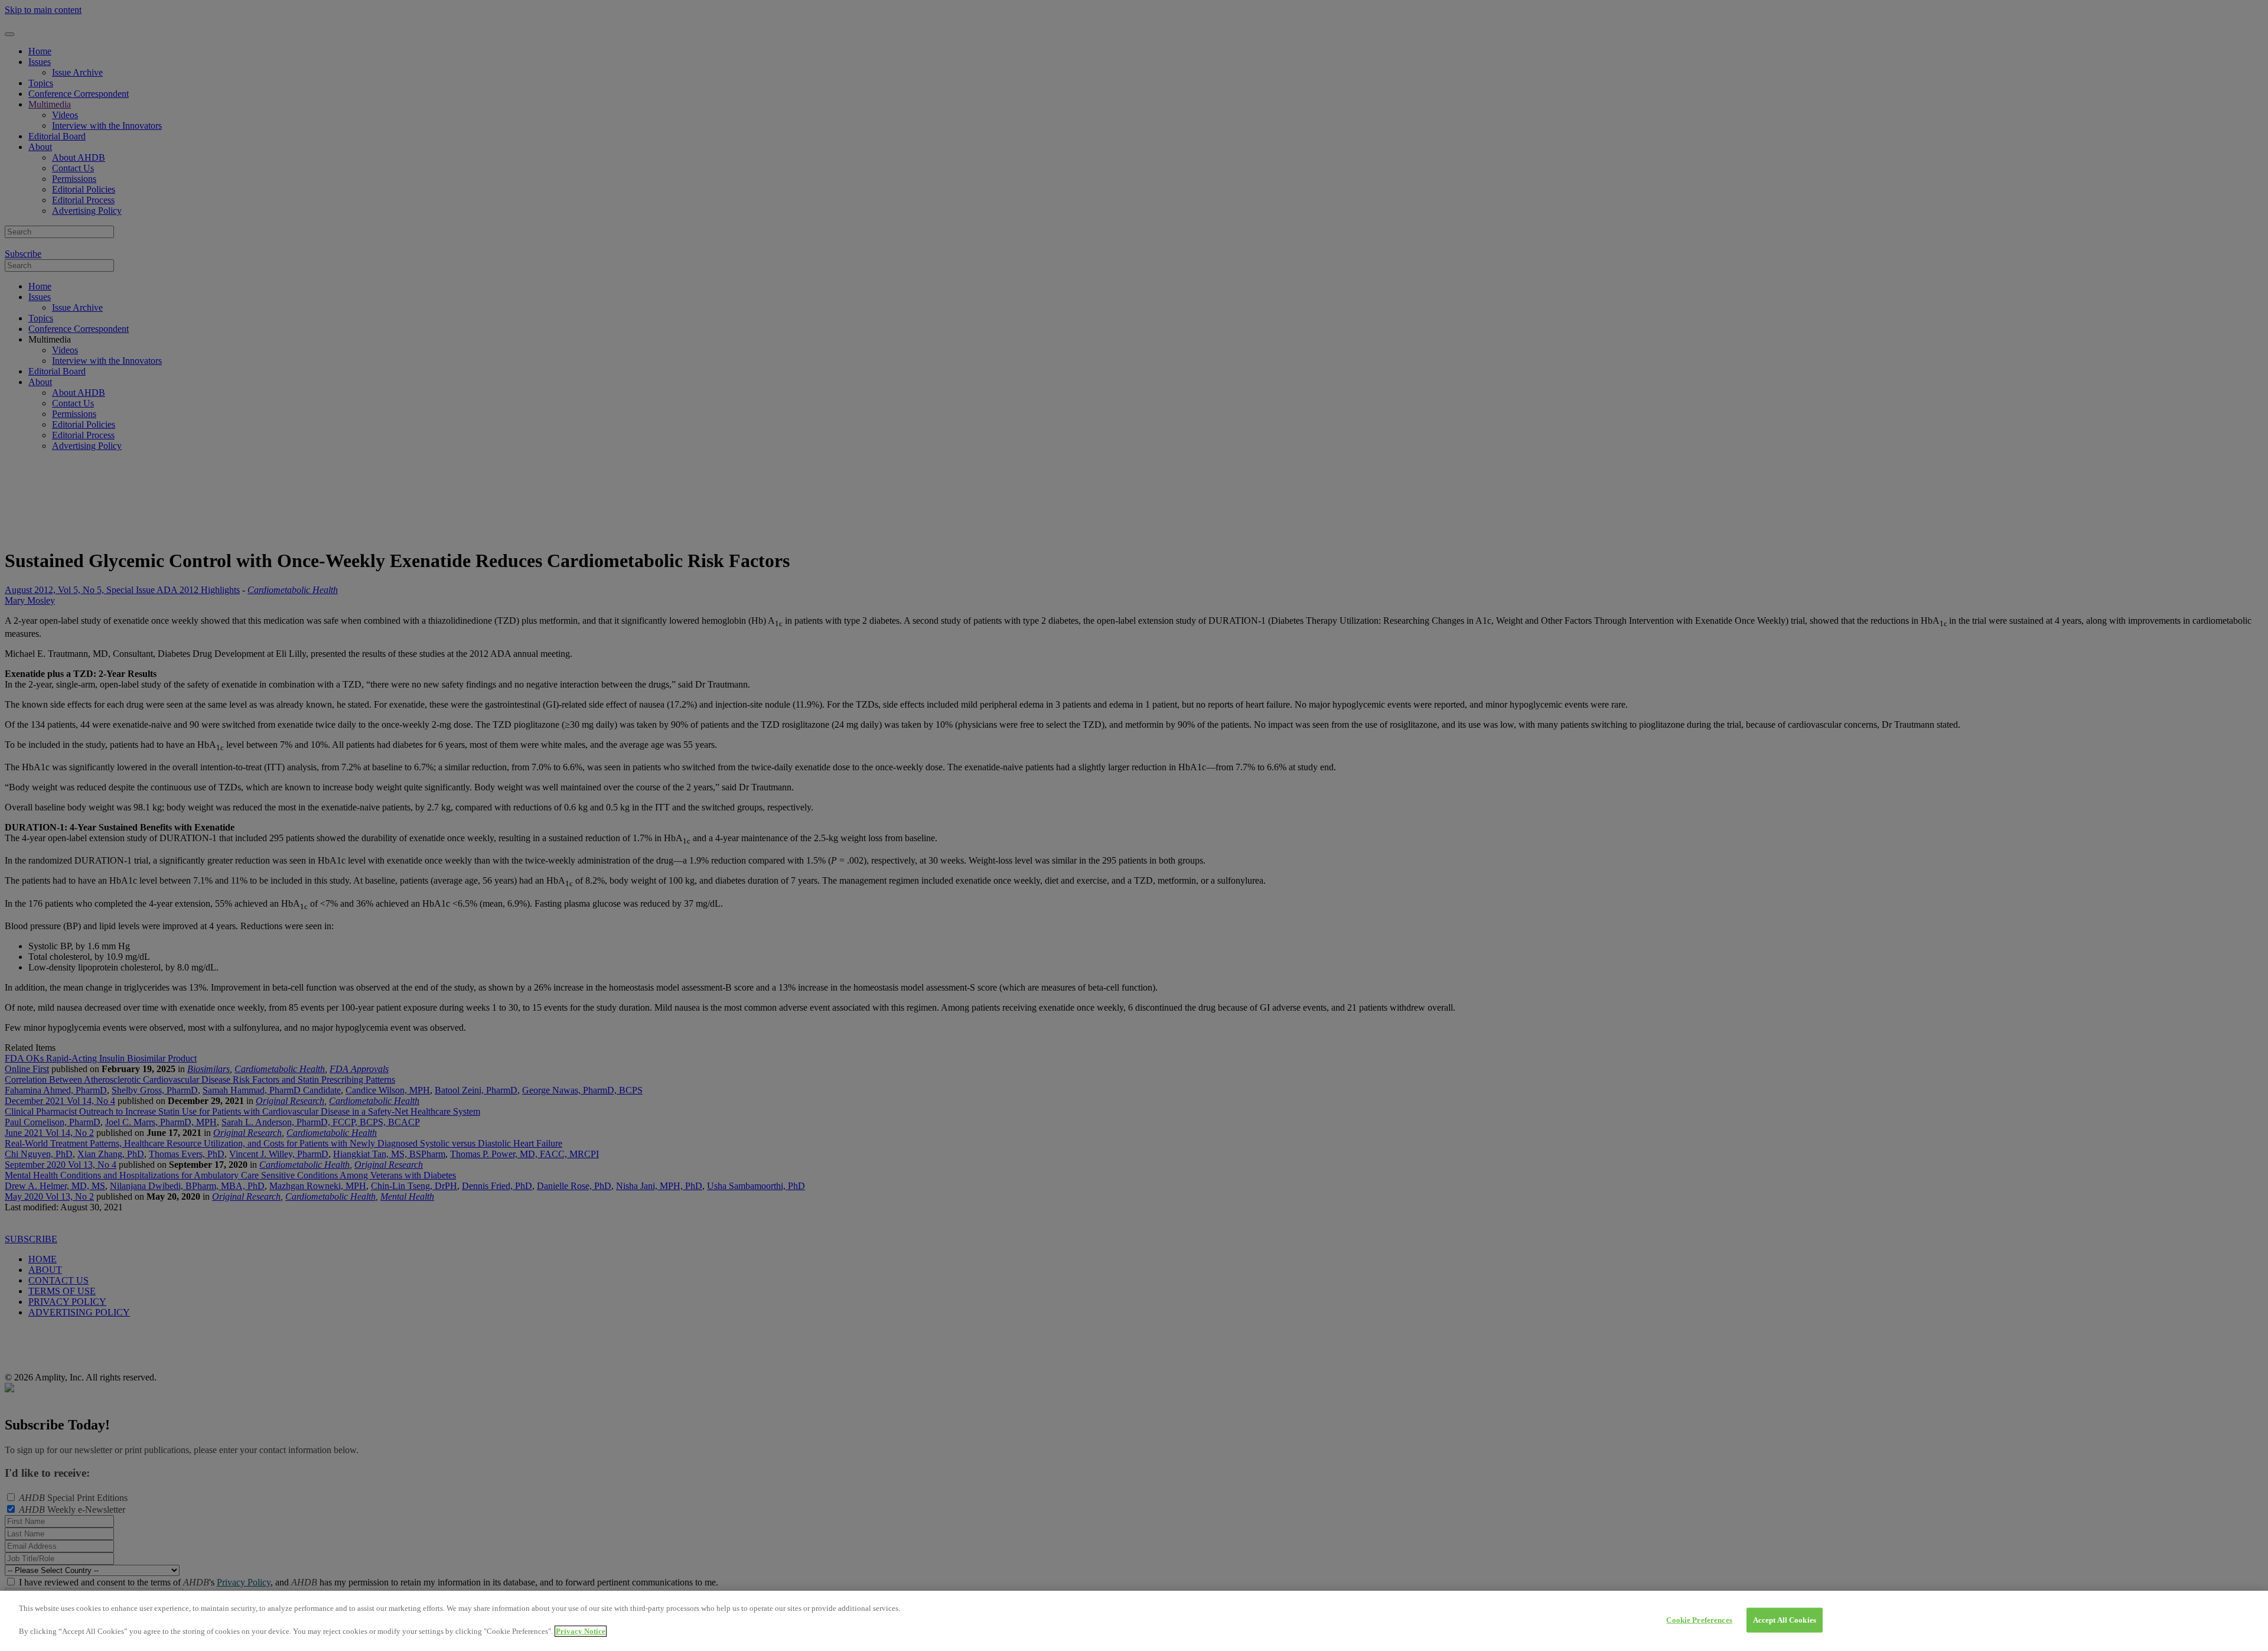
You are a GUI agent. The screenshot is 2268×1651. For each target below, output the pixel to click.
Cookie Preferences (1699, 1620)
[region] (1134, 1621)
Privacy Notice (581, 1631)
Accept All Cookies (1785, 1620)
